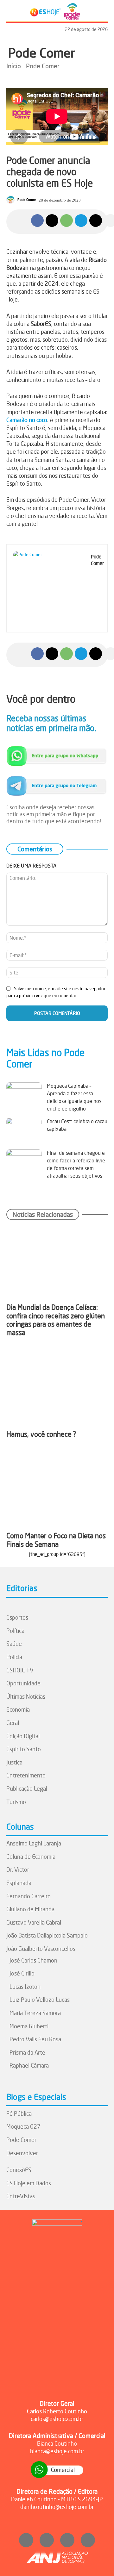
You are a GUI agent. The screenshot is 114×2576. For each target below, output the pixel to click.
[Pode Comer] (11, 200)
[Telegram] (81, 221)
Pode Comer (42, 53)
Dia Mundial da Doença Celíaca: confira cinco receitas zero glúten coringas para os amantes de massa (56, 1320)
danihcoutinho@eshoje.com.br (57, 2507)
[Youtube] (67, 2540)
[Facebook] (37, 221)
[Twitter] (88, 2540)
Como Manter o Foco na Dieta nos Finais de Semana (56, 1540)
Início (14, 66)
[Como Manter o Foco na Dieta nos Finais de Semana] (57, 1490)
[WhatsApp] (66, 221)
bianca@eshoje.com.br (57, 2451)
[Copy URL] (96, 221)
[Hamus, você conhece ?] (57, 1388)
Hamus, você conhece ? (41, 1434)
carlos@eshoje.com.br (57, 2419)
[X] (52, 221)
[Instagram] (26, 2540)
